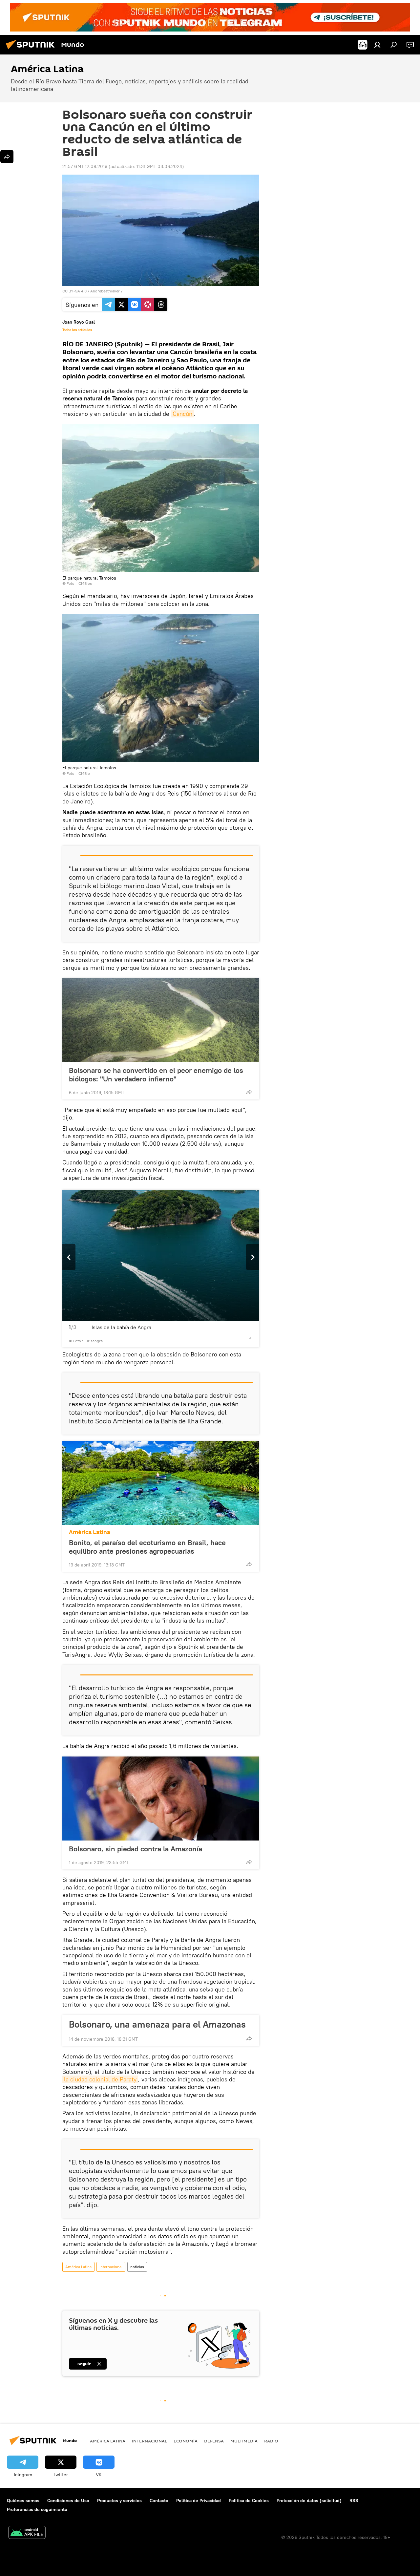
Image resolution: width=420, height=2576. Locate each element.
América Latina (90, 1532)
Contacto (159, 2501)
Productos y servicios (119, 2501)
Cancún (182, 414)
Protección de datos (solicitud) (309, 2501)
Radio (271, 2441)
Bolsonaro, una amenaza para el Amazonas (157, 2024)
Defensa (214, 2441)
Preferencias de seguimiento (37, 2509)
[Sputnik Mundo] (32, 50)
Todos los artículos (77, 330)
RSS (354, 2501)
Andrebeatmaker (105, 291)
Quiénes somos (23, 2501)
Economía (186, 2441)
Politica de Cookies (249, 2501)
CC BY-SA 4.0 (74, 291)
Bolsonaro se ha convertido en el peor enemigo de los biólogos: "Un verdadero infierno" (156, 1075)
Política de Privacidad (199, 2501)
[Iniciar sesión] (377, 45)
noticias (137, 2267)
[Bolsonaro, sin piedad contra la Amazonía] (161, 1799)
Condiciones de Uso (68, 2501)
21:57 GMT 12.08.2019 (85, 166)
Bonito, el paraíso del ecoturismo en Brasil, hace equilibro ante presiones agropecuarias (147, 1547)
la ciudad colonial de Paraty (100, 2079)
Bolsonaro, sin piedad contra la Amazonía (136, 1849)
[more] (249, 1092)
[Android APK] (27, 2533)
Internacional (111, 2267)
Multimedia (244, 2441)
